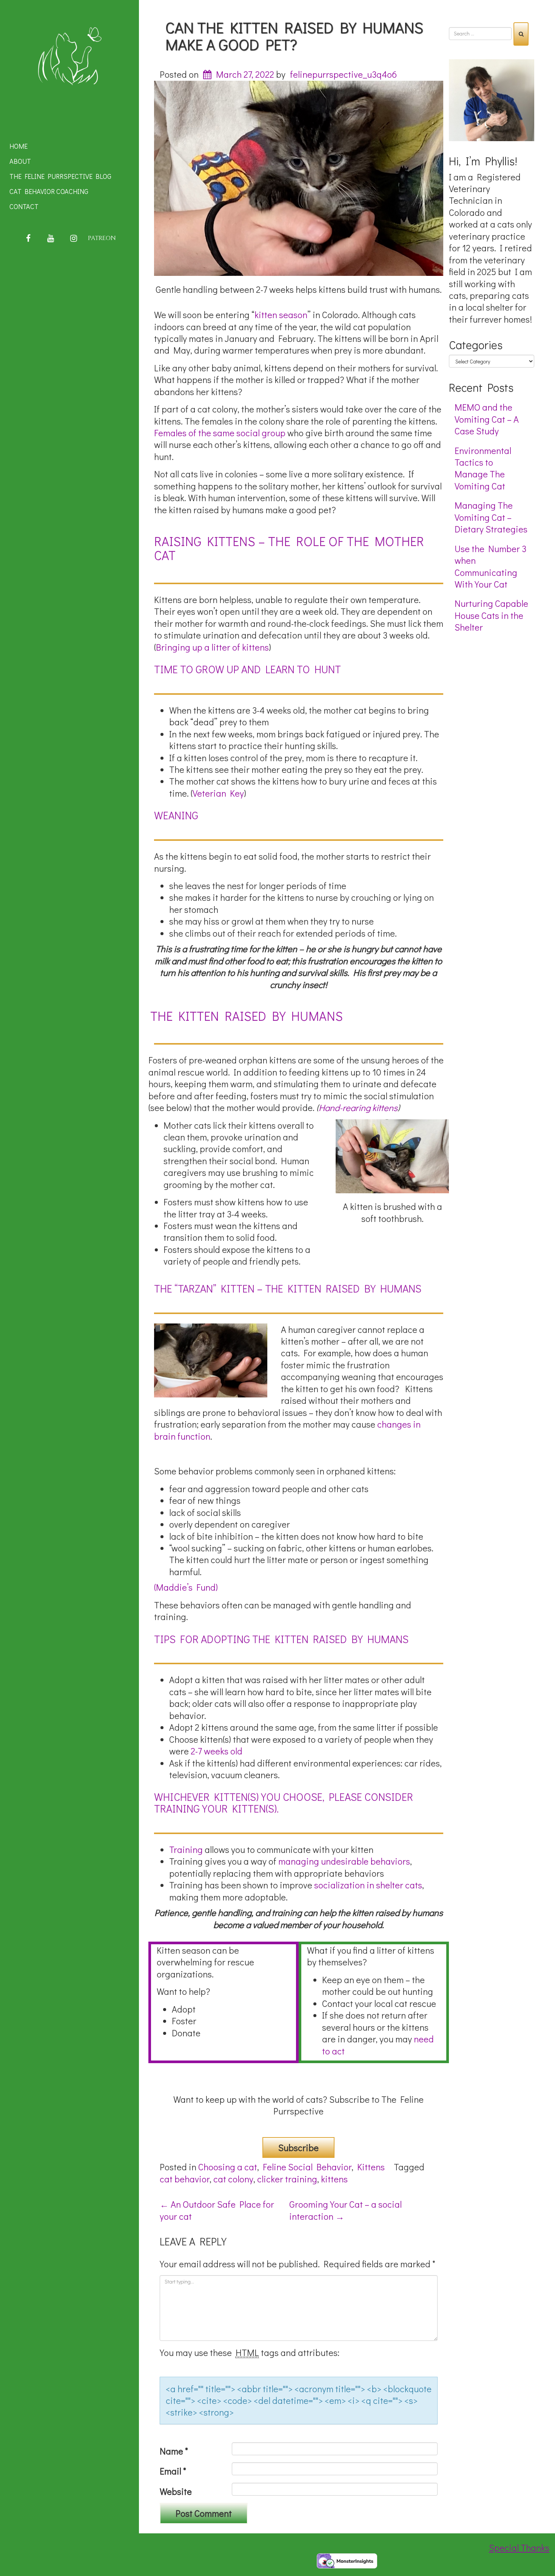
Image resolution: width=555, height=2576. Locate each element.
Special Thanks (519, 2548)
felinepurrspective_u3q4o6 (343, 74)
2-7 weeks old (216, 1751)
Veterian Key (218, 793)
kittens (334, 2179)
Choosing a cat (228, 2167)
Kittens (371, 2167)
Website (176, 2491)
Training (186, 1849)
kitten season (281, 315)
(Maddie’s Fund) (186, 1587)
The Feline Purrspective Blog (60, 176)
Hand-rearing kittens (358, 1107)
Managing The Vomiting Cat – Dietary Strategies (491, 517)
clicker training (287, 2179)
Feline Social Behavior (307, 2167)
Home (18, 146)
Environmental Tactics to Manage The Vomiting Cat (483, 468)
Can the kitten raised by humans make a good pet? (294, 36)
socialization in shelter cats (367, 1885)
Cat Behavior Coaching (49, 191)
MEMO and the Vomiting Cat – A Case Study (487, 419)
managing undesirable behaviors (344, 1861)
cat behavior (185, 2179)
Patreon (102, 238)
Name (174, 2451)
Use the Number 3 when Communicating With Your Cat (490, 566)
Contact (24, 206)
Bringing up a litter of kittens (212, 647)
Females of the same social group (220, 433)
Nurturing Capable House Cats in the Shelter (491, 615)
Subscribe (298, 2147)
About (20, 161)
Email (173, 2471)
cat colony (233, 2179)
